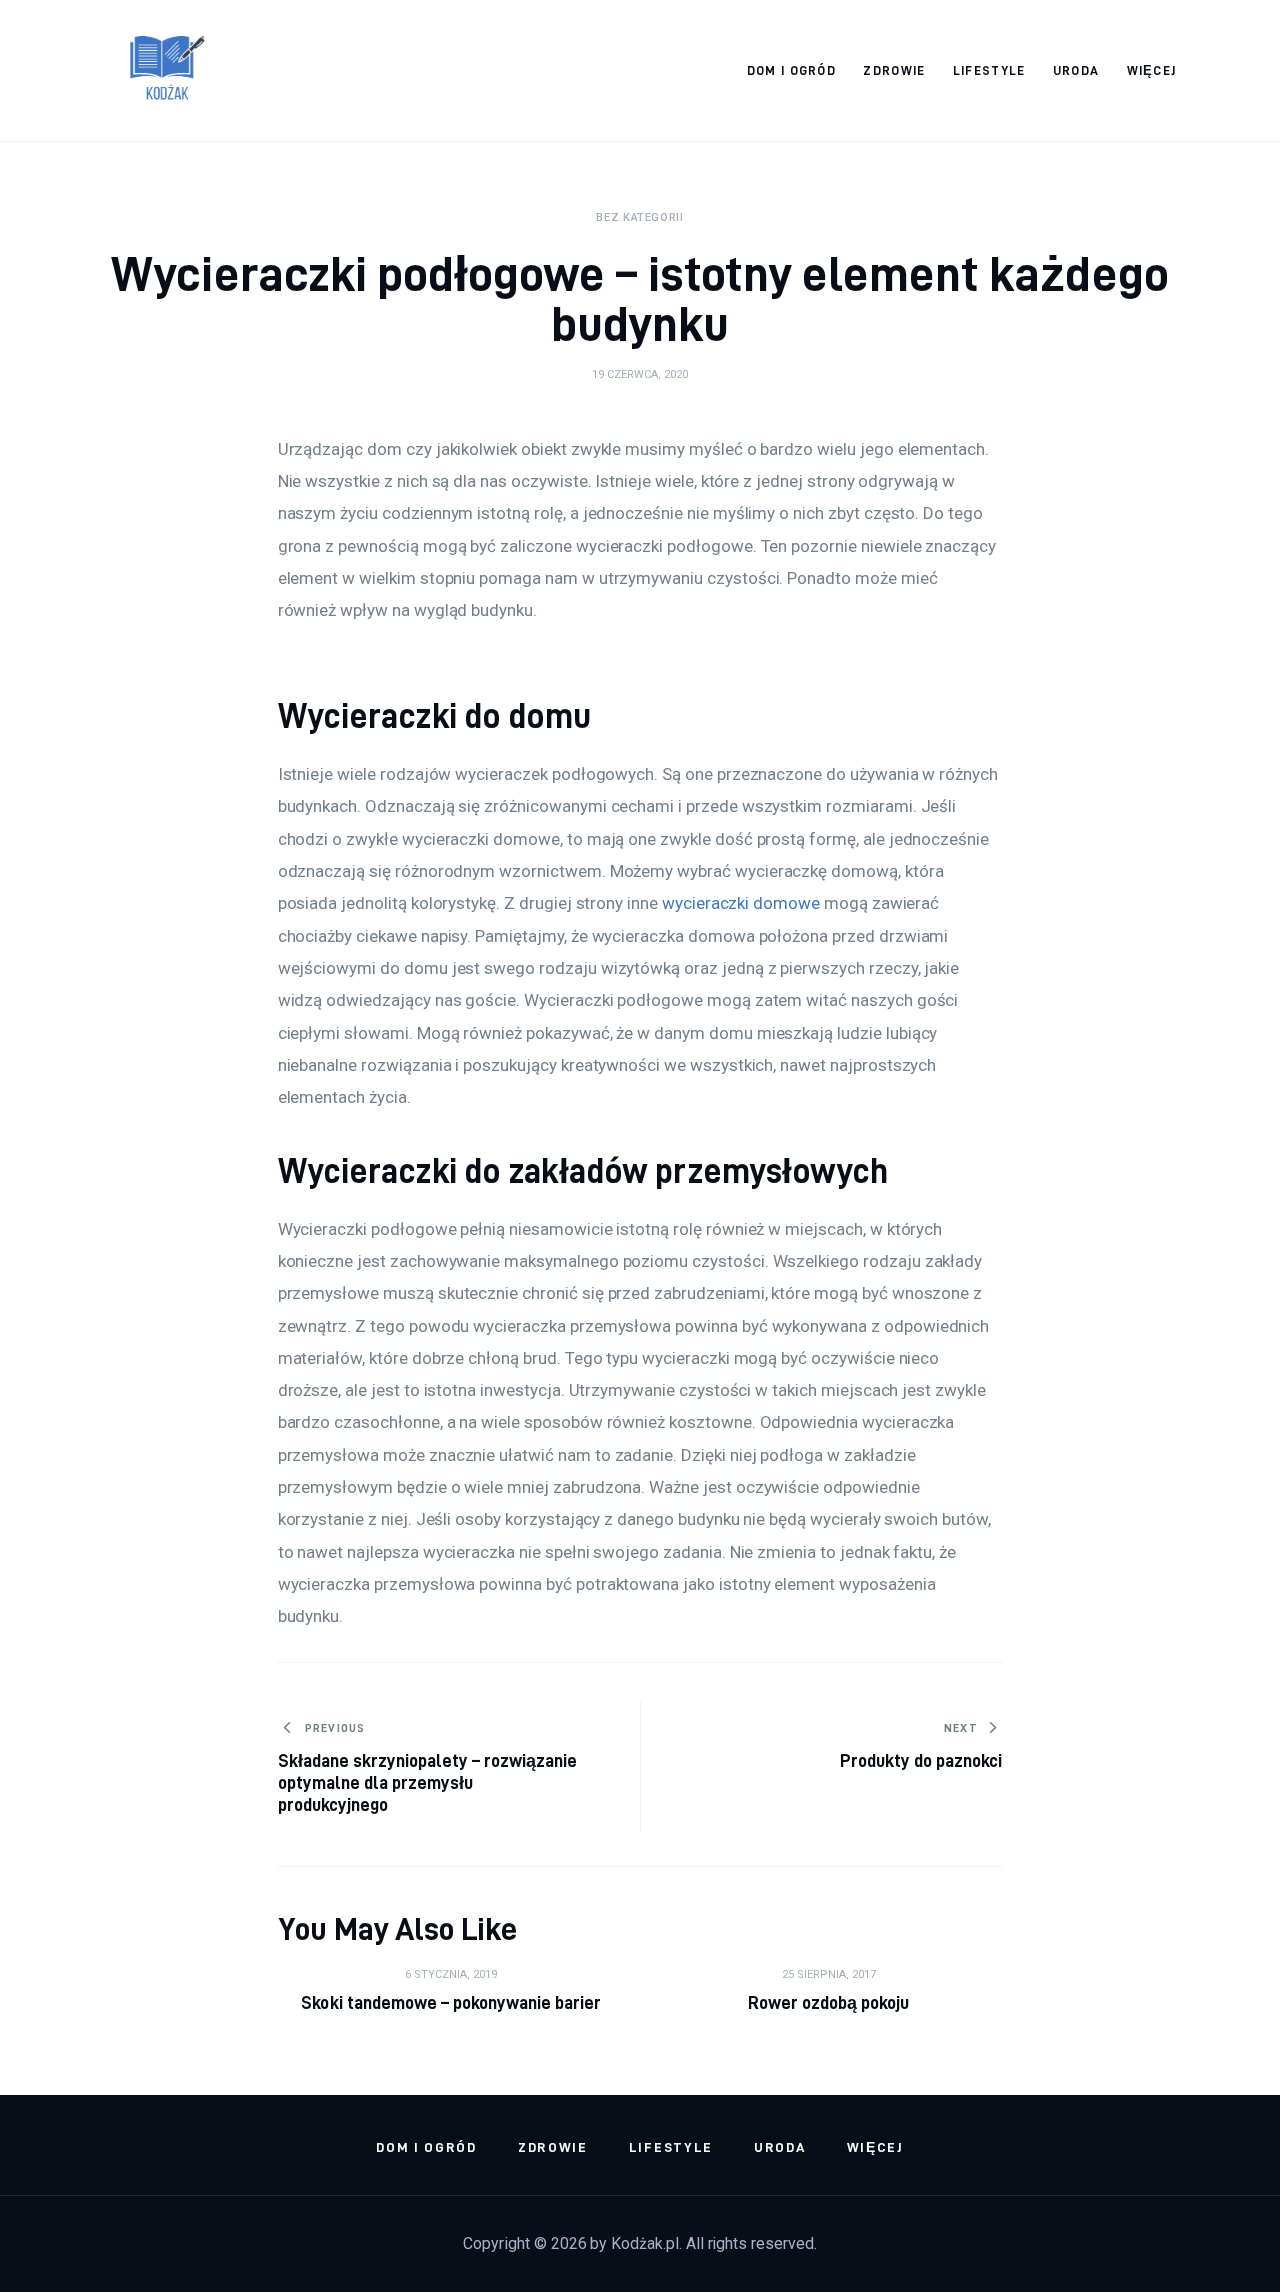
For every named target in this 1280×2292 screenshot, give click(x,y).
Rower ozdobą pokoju (828, 2002)
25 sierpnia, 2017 (829, 1974)
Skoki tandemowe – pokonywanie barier (451, 2002)
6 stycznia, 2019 (451, 1974)
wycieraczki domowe (741, 903)
